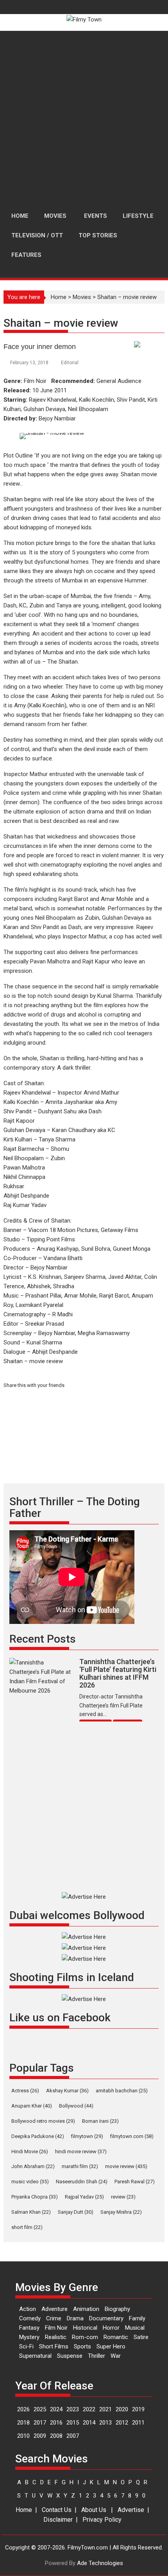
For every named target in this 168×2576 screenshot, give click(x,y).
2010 (23, 2436)
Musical (135, 2328)
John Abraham (33, 2166)
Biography (117, 2309)
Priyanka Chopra (35, 2197)
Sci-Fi (26, 2346)
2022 (89, 2409)
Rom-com (85, 2337)
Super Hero (111, 2346)
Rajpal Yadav (84, 2197)
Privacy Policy (102, 2520)
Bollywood (76, 2106)
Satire (141, 2337)
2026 (23, 2409)
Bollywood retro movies (43, 2121)
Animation (86, 2309)
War (116, 2356)
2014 (89, 2423)
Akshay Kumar (67, 2091)
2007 (73, 2436)
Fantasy (29, 2328)
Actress (25, 2091)
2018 (23, 2423)
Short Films (54, 2346)
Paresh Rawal (135, 2182)
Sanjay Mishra (121, 2212)
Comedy (30, 2318)
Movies (82, 297)
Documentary (106, 2318)
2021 (105, 2409)
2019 (138, 2409)
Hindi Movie (30, 2151)
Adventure (55, 2309)
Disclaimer (58, 2520)
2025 (40, 2409)
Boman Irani (100, 2121)
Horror (111, 2328)
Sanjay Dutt (76, 2212)
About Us (94, 2510)
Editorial (70, 363)
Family (137, 2318)
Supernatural (35, 2356)
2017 (40, 2423)
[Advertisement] (84, 119)
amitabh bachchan (122, 2091)
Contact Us (57, 2510)
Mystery (29, 2337)
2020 (122, 2409)
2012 (122, 2423)
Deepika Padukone (38, 2136)
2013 (105, 2423)
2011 (138, 2423)
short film (27, 2227)
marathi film (80, 2166)
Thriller (97, 2356)
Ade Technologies (100, 2563)
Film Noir (56, 2328)
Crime (54, 2318)
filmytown (87, 2136)
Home (59, 297)
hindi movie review (81, 2151)
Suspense (70, 2356)
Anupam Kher (32, 2106)
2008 (56, 2436)
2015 (73, 2423)
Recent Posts (43, 1639)
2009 (40, 2436)
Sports (82, 2346)
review (123, 2197)
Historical (85, 2328)
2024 (56, 2409)
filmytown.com (132, 2136)
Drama (75, 2318)
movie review (126, 2166)
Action (28, 2309)
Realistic (56, 2337)
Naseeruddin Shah (82, 2182)
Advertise (131, 2510)
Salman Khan (31, 2212)
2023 (73, 2409)
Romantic (116, 2337)
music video (30, 2182)
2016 (56, 2423)
